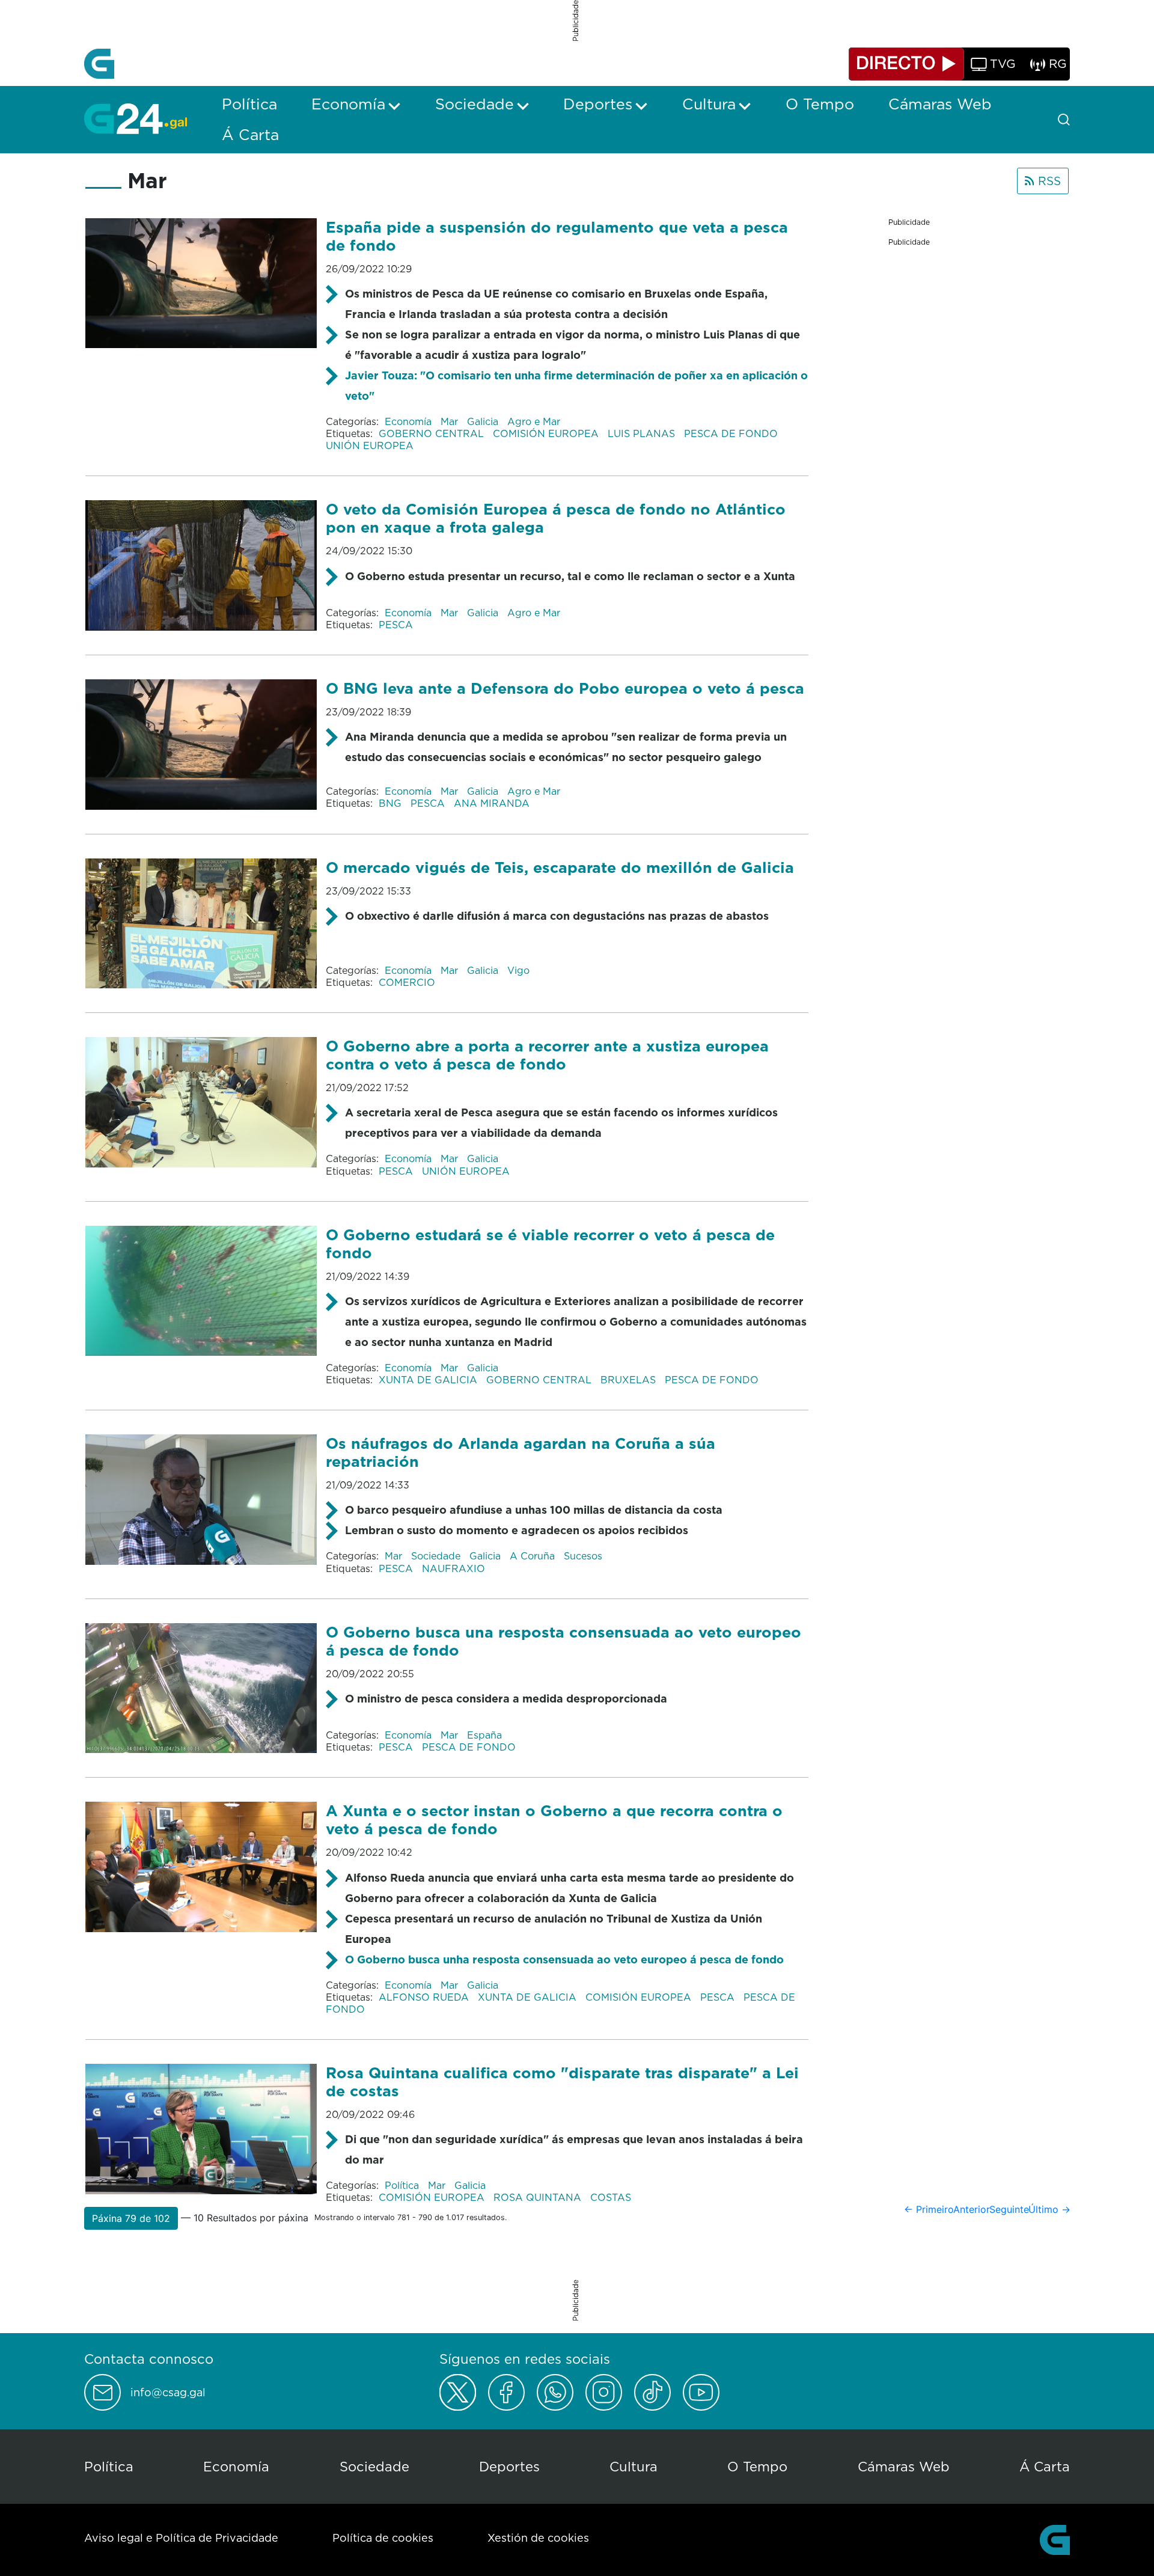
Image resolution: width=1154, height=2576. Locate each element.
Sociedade (437, 1556)
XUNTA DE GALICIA (429, 1380)
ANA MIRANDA (492, 803)
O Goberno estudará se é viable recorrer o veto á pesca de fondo (550, 1244)
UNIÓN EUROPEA (370, 445)
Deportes (509, 2466)
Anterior (972, 2209)
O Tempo (757, 2466)
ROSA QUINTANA (539, 2197)
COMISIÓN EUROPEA (547, 433)
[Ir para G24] (136, 118)
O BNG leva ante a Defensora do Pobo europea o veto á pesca (565, 688)
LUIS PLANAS (643, 433)
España (484, 1735)
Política (403, 2185)
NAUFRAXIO (453, 1568)
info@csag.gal (168, 2393)
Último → (1049, 2209)
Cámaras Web (904, 2466)
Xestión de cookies (538, 2538)
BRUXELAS (630, 1380)
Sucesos (583, 1556)
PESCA (396, 625)
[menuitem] (249, 104)
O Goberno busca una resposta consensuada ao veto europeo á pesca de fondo (563, 1641)
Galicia (484, 421)
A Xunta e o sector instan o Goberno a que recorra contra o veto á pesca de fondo (554, 1819)
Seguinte (1009, 2209)
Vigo (518, 970)
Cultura (633, 2466)
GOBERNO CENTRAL (433, 433)
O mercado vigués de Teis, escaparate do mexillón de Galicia (560, 867)
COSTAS (611, 2197)
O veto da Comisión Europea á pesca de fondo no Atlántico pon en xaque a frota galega (556, 518)
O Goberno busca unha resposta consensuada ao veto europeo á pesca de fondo (564, 1960)
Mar (451, 421)
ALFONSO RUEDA (425, 1997)
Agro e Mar (534, 421)
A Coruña (534, 1556)
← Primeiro (929, 2209)
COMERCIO (407, 982)
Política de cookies (383, 2538)
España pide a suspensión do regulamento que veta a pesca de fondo (557, 236)
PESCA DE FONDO (732, 433)
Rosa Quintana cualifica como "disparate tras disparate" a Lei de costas (562, 2082)
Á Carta (1045, 2466)
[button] (131, 2218)
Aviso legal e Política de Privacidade (181, 2538)
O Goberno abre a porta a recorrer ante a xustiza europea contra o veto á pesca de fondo (547, 1055)
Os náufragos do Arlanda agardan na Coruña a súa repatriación (521, 1452)
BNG (392, 803)
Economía (410, 421)
